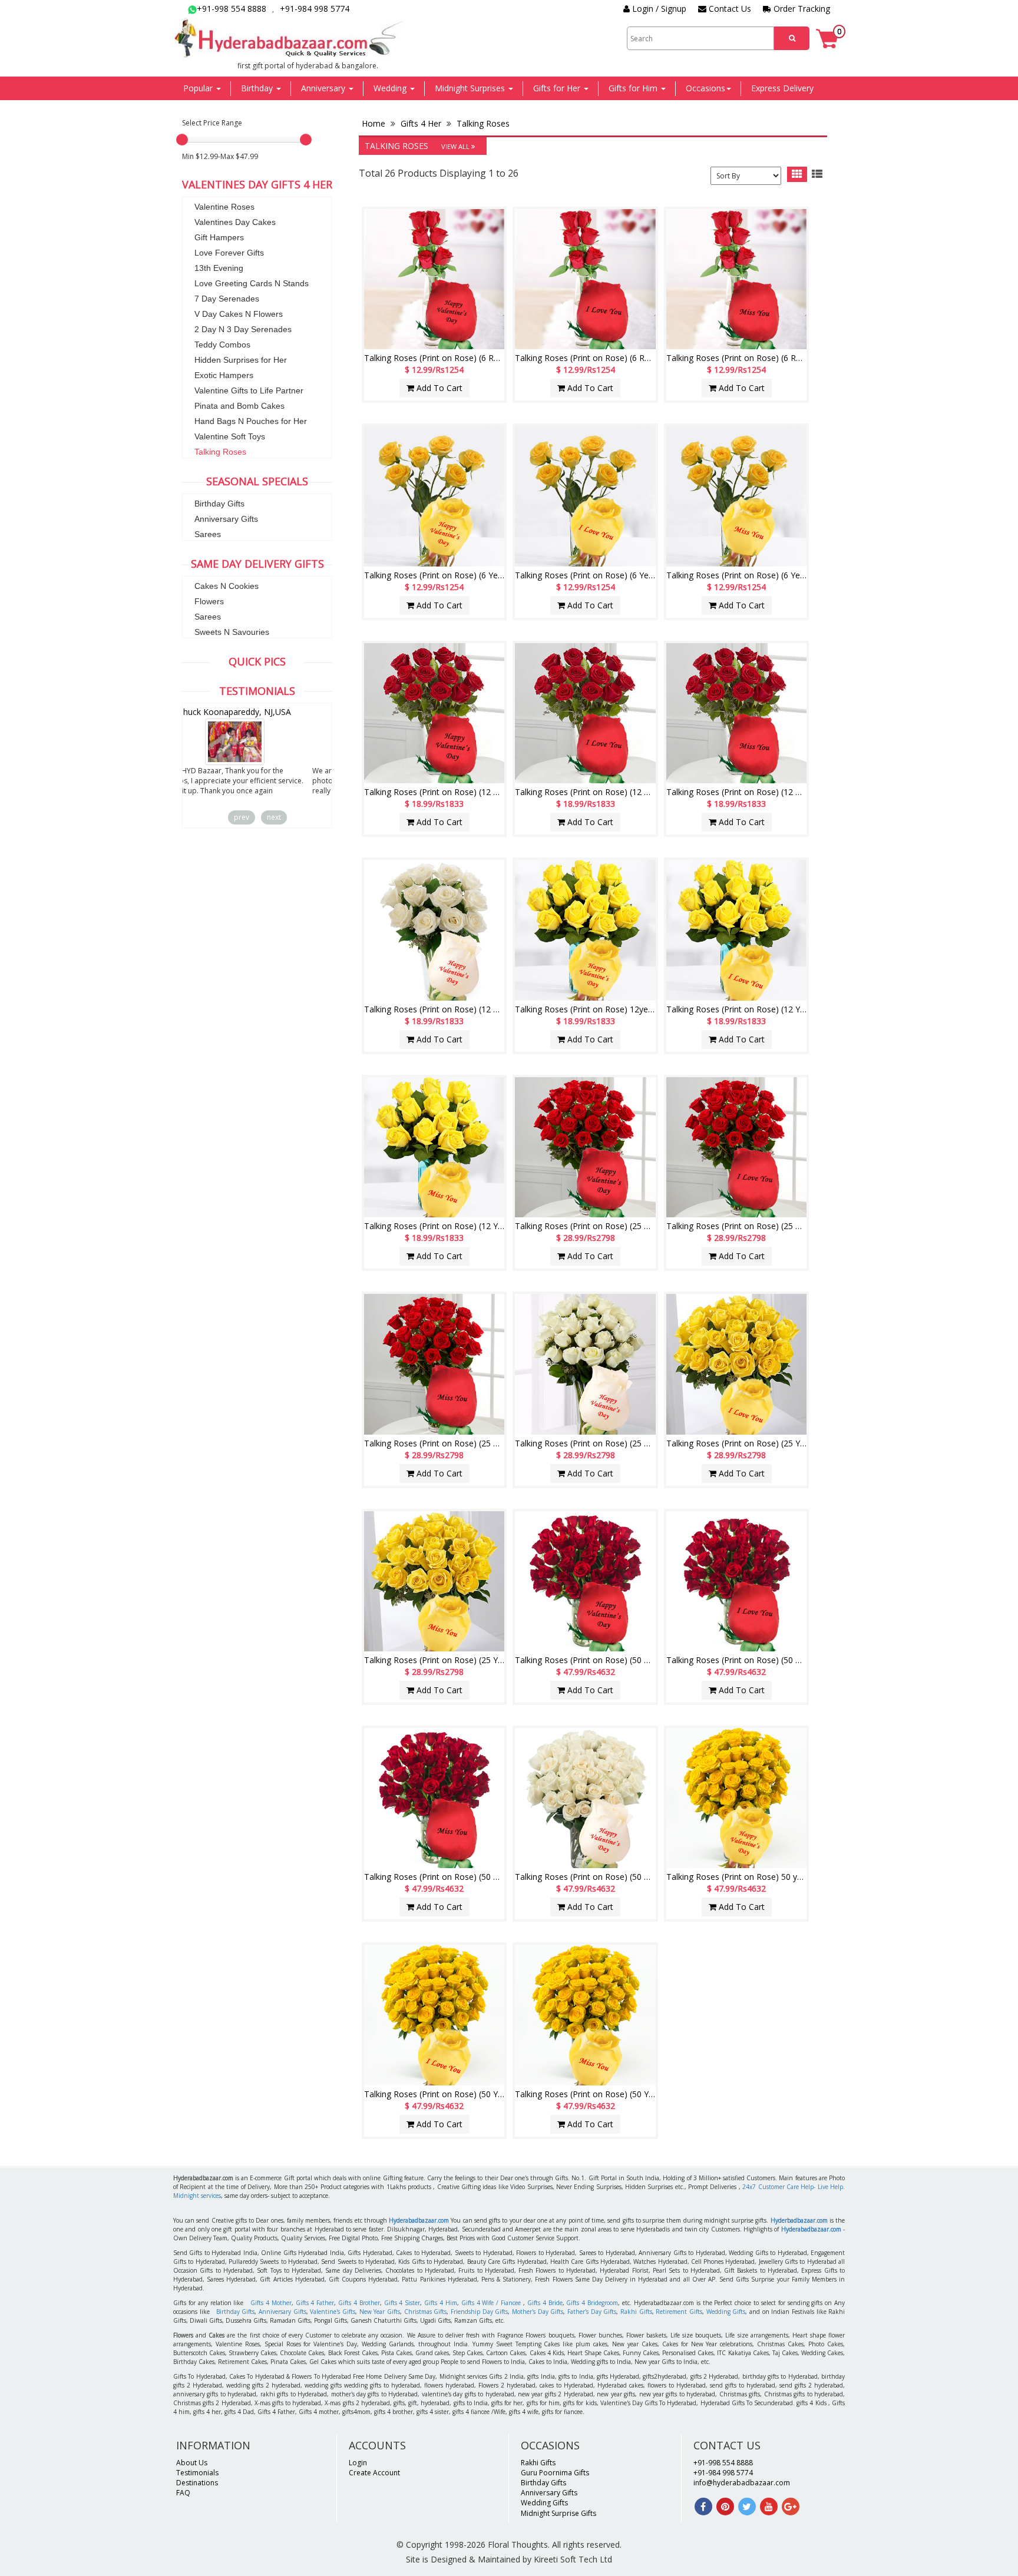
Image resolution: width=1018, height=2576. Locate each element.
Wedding (391, 88)
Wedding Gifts (726, 2312)
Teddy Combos (222, 345)
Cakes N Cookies (227, 586)
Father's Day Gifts (592, 2312)
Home (375, 123)
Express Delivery (782, 88)
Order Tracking (801, 9)
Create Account (374, 2473)
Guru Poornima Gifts (555, 2473)
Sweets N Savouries (232, 632)
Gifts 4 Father (315, 2303)
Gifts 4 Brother (359, 2303)
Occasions (705, 88)
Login (358, 2463)
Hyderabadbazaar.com (419, 2220)
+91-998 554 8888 (232, 9)
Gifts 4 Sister (402, 2303)
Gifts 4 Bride (545, 2303)
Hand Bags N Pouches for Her (251, 421)
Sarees (208, 534)
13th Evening (219, 268)
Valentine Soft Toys (230, 436)
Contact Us (729, 9)
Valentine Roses (224, 207)
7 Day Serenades (227, 299)
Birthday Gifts (219, 504)
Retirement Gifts (679, 2312)
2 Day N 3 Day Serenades (243, 329)
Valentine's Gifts (333, 2312)
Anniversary (324, 88)
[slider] (182, 140)
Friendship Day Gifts (479, 2312)
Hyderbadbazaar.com (799, 2220)
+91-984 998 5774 (315, 9)
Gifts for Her (558, 88)
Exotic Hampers (224, 375)
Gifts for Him (634, 88)
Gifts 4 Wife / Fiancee (491, 2303)
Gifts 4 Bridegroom (592, 2303)
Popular (199, 88)
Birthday (258, 88)
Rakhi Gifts (636, 2312)
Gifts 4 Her (421, 123)
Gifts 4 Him (441, 2303)
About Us (192, 2463)
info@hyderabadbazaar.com (742, 2483)
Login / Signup (658, 9)
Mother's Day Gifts (538, 2312)
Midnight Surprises (471, 88)
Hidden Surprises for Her (241, 360)
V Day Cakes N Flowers (239, 314)
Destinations (197, 2483)
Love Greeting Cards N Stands (252, 283)
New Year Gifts (380, 2312)
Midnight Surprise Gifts (558, 2513)
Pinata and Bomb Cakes (239, 406)
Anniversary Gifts (226, 519)
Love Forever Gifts (229, 253)
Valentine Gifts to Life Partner (249, 390)
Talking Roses (220, 452)
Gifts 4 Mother (271, 2303)
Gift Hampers (219, 237)
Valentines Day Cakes (235, 222)
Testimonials (197, 2473)
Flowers (209, 601)
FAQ (183, 2493)
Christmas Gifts (426, 2312)
